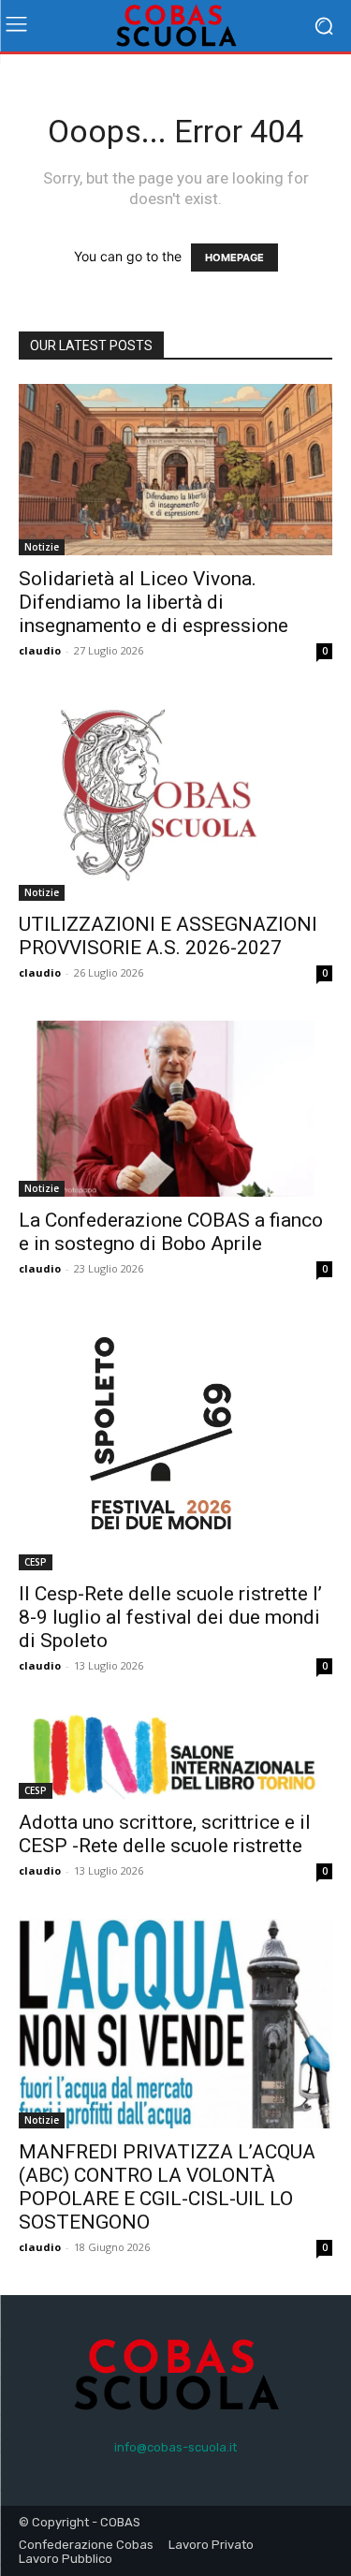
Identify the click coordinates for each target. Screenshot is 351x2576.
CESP (36, 1562)
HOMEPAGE (234, 258)
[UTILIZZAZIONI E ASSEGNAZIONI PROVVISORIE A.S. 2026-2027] (175, 800)
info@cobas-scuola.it (175, 2447)
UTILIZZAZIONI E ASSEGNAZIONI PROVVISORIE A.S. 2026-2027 (168, 936)
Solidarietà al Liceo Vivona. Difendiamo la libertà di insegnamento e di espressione (154, 602)
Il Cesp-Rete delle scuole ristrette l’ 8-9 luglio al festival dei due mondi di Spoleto (170, 1617)
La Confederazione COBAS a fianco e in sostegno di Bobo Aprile (171, 1232)
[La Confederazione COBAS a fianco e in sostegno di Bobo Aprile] (175, 1109)
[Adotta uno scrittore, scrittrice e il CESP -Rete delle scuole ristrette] (175, 1757)
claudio (40, 650)
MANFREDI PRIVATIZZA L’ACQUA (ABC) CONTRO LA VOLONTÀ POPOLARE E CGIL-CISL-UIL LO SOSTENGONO (167, 2187)
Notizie (42, 547)
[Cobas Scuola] (175, 26)
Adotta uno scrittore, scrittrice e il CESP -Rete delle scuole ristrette (165, 1834)
